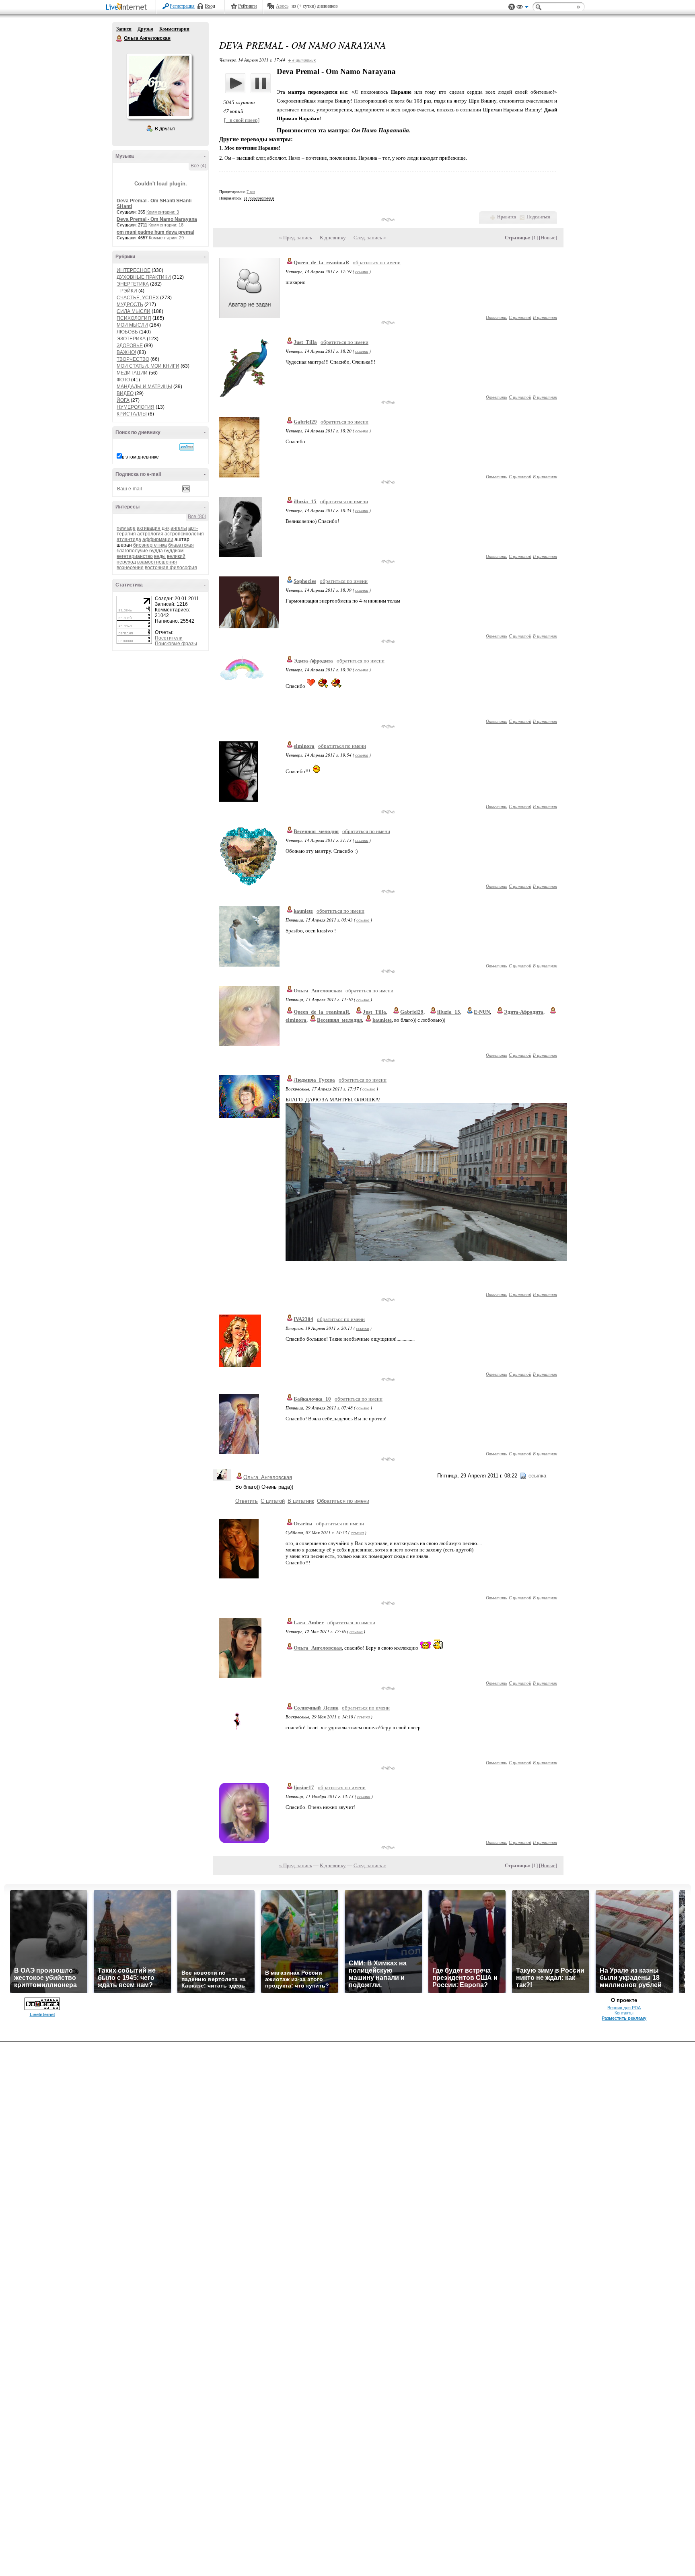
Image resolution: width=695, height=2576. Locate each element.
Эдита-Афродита (313, 661)
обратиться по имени (377, 262)
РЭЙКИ (129, 291)
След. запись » (370, 238)
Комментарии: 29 (166, 238)
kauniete (303, 911)
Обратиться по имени (343, 1501)
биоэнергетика (150, 545)
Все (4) (198, 166)
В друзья (165, 129)
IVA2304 (303, 1319)
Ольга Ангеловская (119, 39)
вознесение (130, 568)
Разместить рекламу (624, 2018)
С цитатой (520, 317)
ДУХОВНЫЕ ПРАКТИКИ (144, 277)
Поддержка (512, 7)
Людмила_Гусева (314, 1080)
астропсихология (184, 534)
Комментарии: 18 (166, 225)
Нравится (507, 217)
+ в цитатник (302, 60)
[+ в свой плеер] (242, 120)
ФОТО (123, 380)
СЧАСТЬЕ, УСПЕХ (138, 298)
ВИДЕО (125, 393)
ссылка (362, 271)
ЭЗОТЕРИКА (131, 339)
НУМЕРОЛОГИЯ (136, 407)
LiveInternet (128, 7)
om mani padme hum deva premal (155, 232)
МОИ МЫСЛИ (132, 325)
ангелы (179, 528)
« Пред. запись (296, 238)
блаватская (181, 545)
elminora (304, 746)
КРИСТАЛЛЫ (132, 414)
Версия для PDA (624, 2008)
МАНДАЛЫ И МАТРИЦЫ (144, 387)
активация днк (153, 528)
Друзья (145, 29)
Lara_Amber (309, 1622)
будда (156, 551)
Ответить (497, 317)
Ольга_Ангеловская (318, 991)
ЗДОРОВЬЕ (130, 346)
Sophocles (305, 581)
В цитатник (545, 317)
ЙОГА (123, 400)
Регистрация (182, 6)
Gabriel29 (305, 422)
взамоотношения (157, 562)
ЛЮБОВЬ (127, 332)
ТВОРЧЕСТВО (133, 359)
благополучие (132, 551)
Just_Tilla (305, 342)
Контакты (624, 2013)
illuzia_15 (305, 501)
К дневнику (333, 238)
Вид (522, 8)
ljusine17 (304, 1787)
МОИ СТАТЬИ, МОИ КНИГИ (148, 366)
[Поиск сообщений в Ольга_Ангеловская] (187, 447)
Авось (282, 6)
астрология (150, 534)
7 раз (251, 192)
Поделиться (538, 217)
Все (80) (197, 516)
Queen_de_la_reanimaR (321, 262)
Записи (124, 29)
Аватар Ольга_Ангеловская (159, 86)
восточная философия (171, 568)
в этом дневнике (140, 457)
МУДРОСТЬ (130, 305)
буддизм (174, 551)
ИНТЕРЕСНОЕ (134, 270)
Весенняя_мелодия (316, 831)
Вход (210, 6)
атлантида (129, 539)
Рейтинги (247, 6)
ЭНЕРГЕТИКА (133, 284)
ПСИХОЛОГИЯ (134, 318)
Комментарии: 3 (163, 212)
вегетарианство (135, 556)
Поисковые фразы (176, 644)
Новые (548, 238)
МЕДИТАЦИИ (132, 373)
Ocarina (303, 1524)
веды (160, 556)
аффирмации (158, 539)
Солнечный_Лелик (316, 1708)
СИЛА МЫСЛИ (134, 311)
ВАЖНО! (126, 352)
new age (126, 528)
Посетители (169, 638)
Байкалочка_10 (312, 1399)
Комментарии (174, 29)
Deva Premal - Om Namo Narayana (157, 219)
